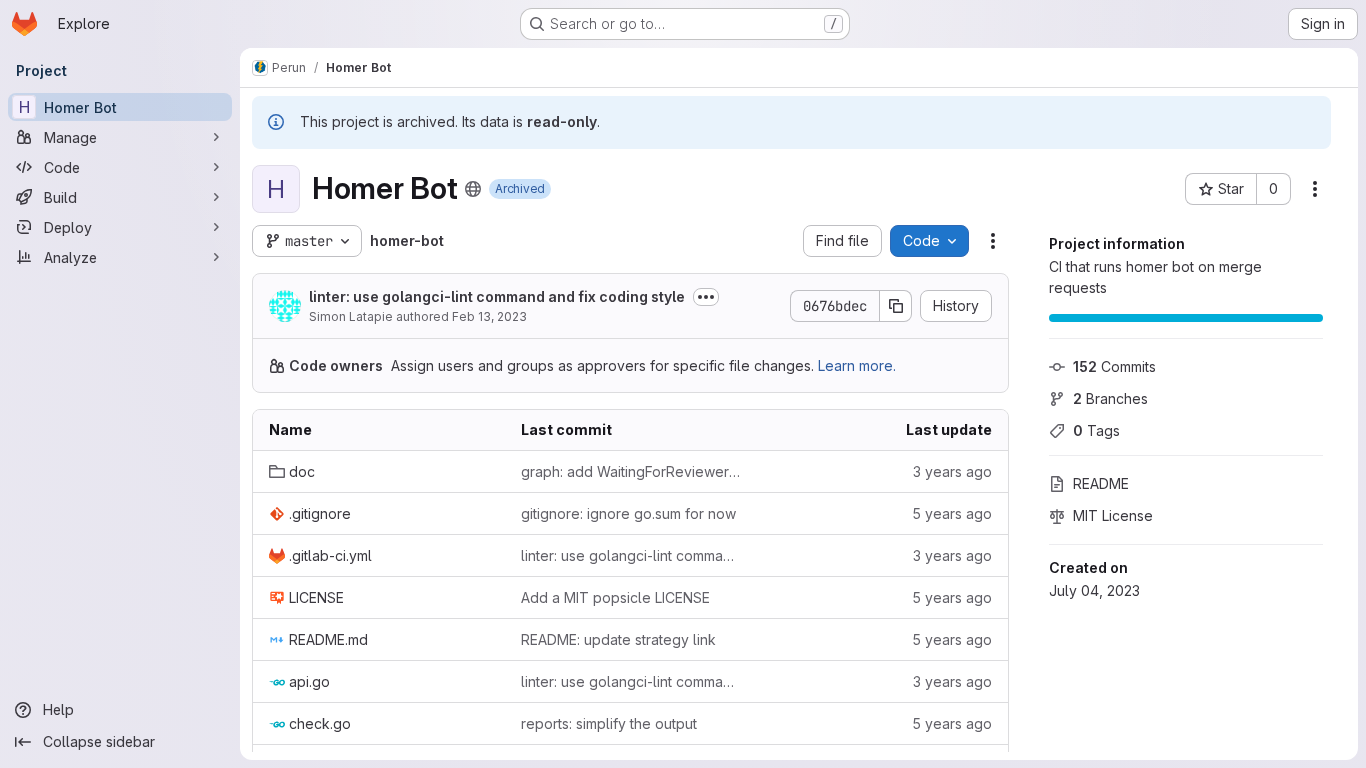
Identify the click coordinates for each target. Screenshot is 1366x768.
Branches (1110, 398)
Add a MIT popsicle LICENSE (615, 597)
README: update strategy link (618, 639)
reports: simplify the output (609, 723)
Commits (1114, 366)
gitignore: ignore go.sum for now (628, 513)
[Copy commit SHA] (896, 306)
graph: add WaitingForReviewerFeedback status (631, 471)
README (1101, 483)
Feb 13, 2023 (489, 316)
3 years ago (952, 471)
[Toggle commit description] (706, 297)
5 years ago (952, 513)
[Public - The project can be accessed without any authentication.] (473, 189)
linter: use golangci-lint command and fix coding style (497, 296)
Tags (1096, 430)
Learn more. (857, 365)
